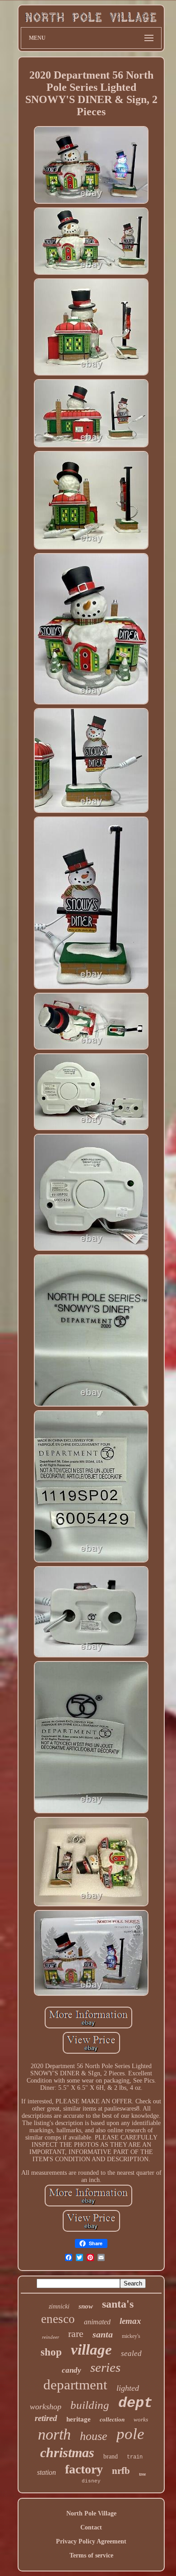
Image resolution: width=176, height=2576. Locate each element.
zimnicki (59, 2306)
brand (111, 2456)
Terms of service (91, 2555)
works (141, 2419)
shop (51, 2352)
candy (72, 2370)
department (75, 2385)
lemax (130, 2321)
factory (84, 2469)
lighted (128, 2388)
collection (112, 2419)
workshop (46, 2407)
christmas (67, 2452)
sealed (131, 2353)
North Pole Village (91, 2513)
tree (142, 2474)
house (94, 2436)
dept (135, 2403)
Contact (91, 2527)
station (46, 2472)
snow (86, 2306)
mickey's (131, 2336)
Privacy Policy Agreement (91, 2541)
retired (46, 2418)
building (90, 2405)
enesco (58, 2319)
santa (103, 2334)
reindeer (51, 2337)
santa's (118, 2304)
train (135, 2457)
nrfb (121, 2471)
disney (91, 2481)
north (54, 2434)
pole (130, 2434)
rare (76, 2334)
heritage (79, 2419)
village (91, 2350)
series (105, 2367)
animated (97, 2322)
